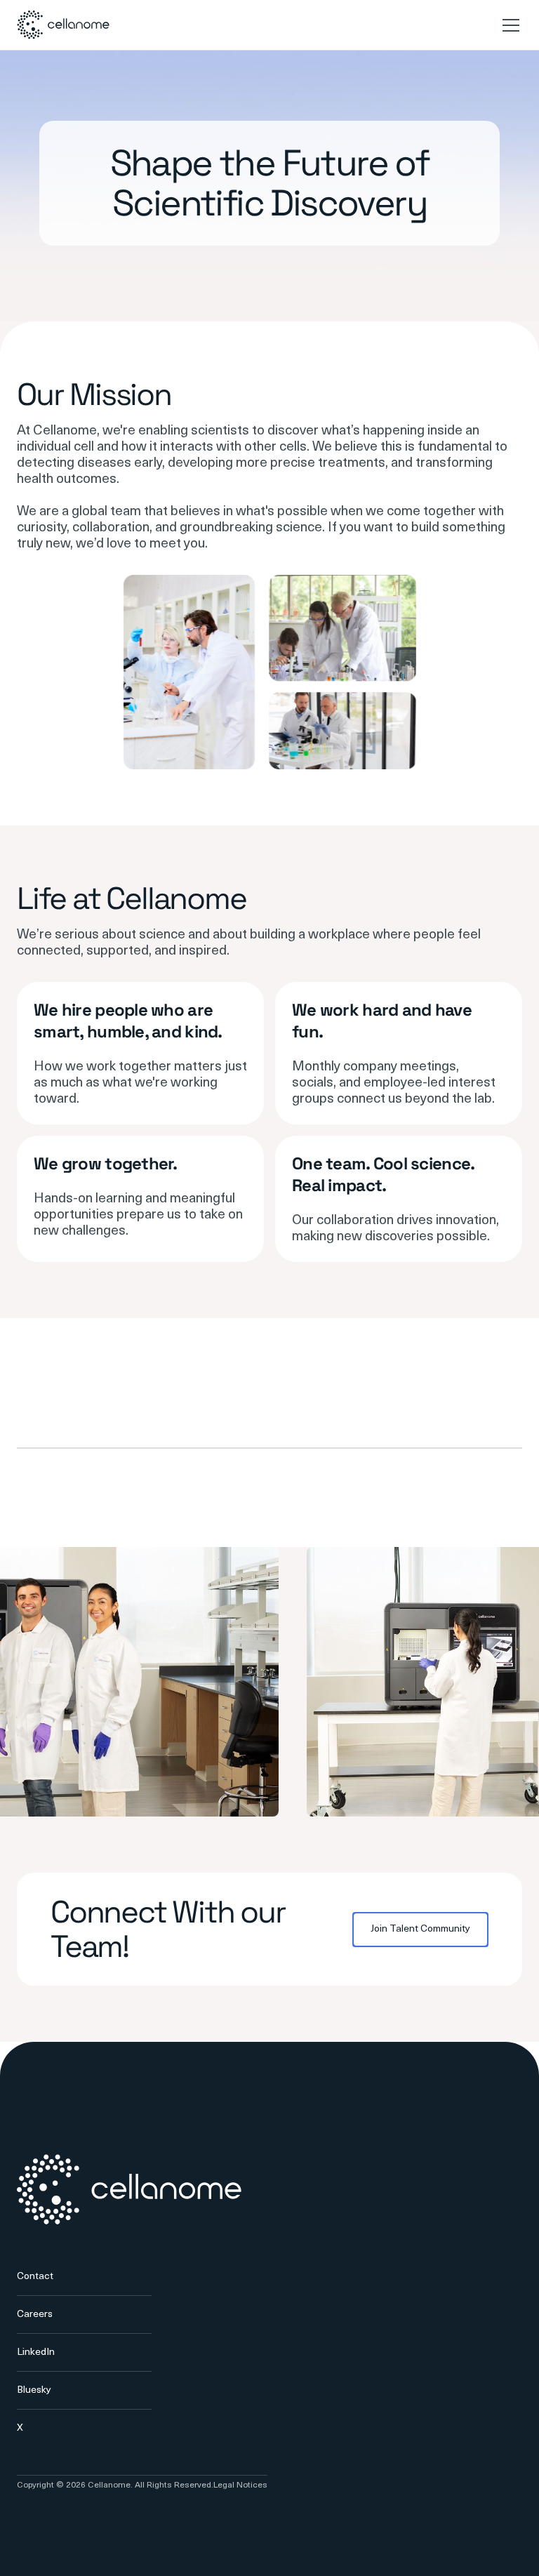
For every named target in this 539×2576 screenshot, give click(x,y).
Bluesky (34, 2390)
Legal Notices (240, 2485)
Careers (35, 2315)
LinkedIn (36, 2352)
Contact (35, 2277)
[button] (508, 25)
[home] (63, 25)
